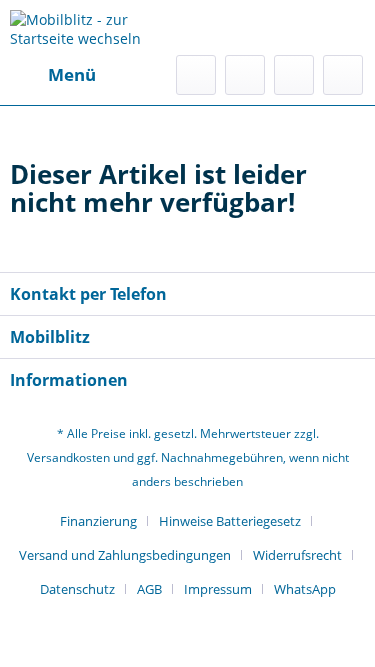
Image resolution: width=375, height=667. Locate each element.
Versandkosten (68, 457)
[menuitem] (53, 75)
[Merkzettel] (245, 75)
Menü (72, 74)
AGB (149, 589)
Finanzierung (98, 521)
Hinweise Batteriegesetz (230, 521)
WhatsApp (305, 589)
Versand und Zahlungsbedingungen (125, 555)
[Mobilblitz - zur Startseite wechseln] (99, 27)
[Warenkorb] (343, 75)
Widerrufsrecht (297, 555)
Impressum (218, 589)
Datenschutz (77, 589)
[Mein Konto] (294, 75)
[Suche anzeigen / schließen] (196, 75)
